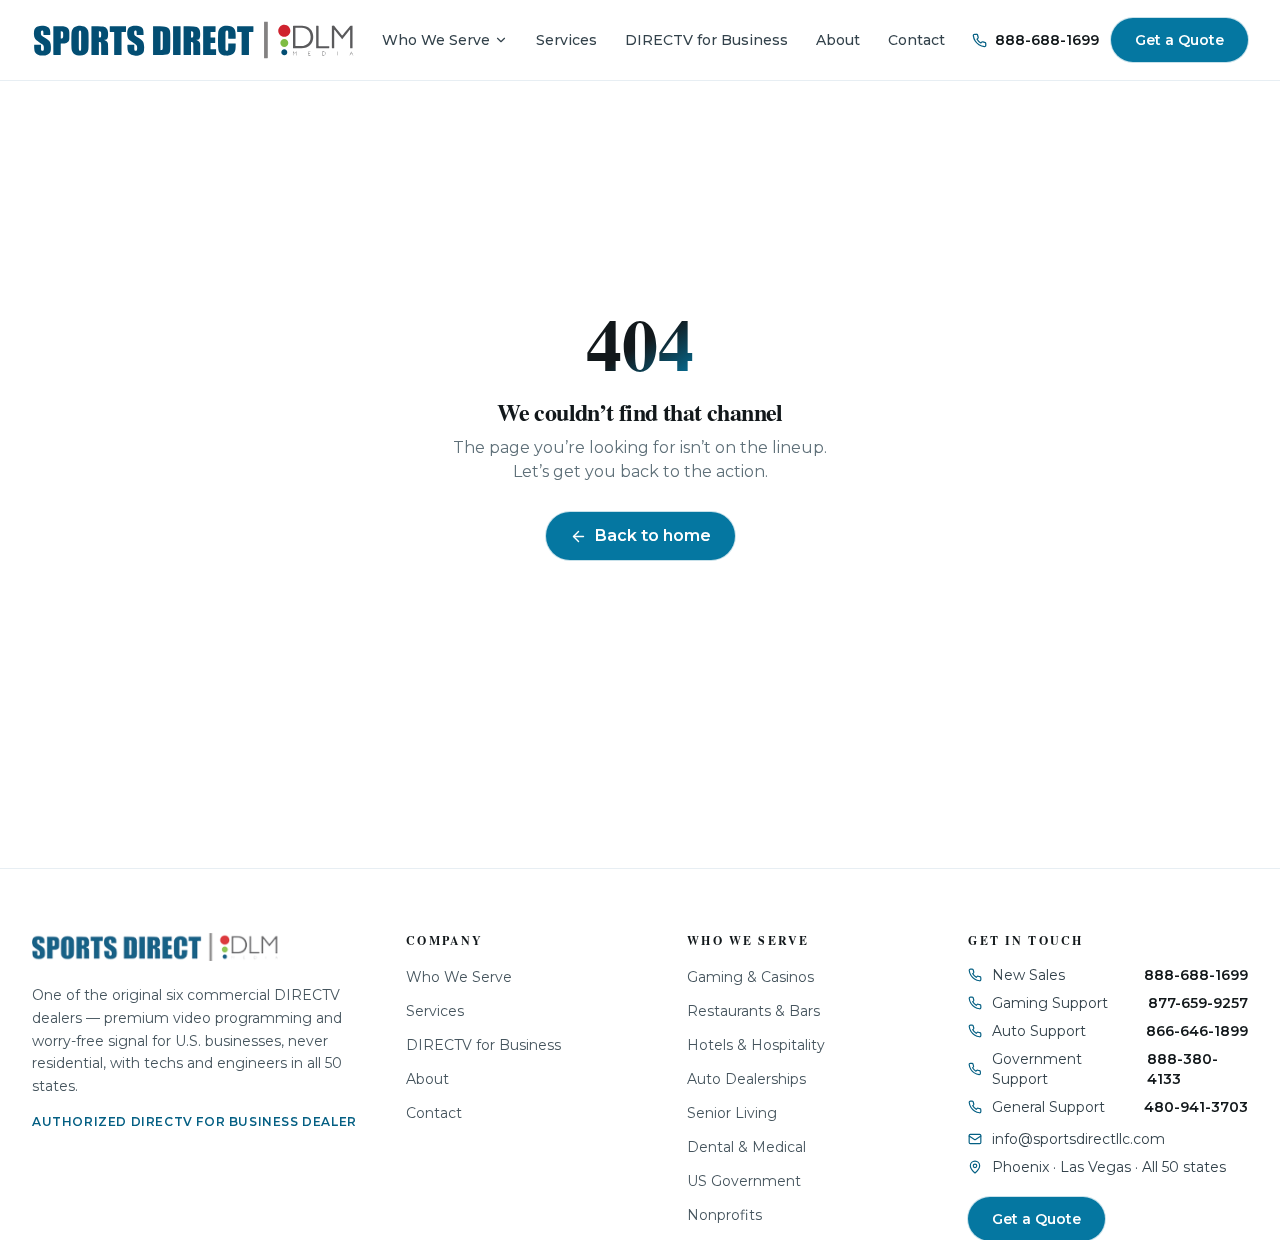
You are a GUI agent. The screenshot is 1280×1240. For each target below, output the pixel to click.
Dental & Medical (746, 1147)
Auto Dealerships (746, 1079)
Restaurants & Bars (753, 1011)
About (838, 40)
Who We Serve (436, 40)
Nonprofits (724, 1215)
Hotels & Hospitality (756, 1045)
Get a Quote (1179, 40)
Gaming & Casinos (750, 977)
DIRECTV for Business (706, 40)
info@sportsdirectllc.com (1078, 1139)
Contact (916, 40)
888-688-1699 (1047, 40)
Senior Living (732, 1113)
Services (566, 40)
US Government (744, 1181)
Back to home (653, 535)
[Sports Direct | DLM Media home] (193, 40)
